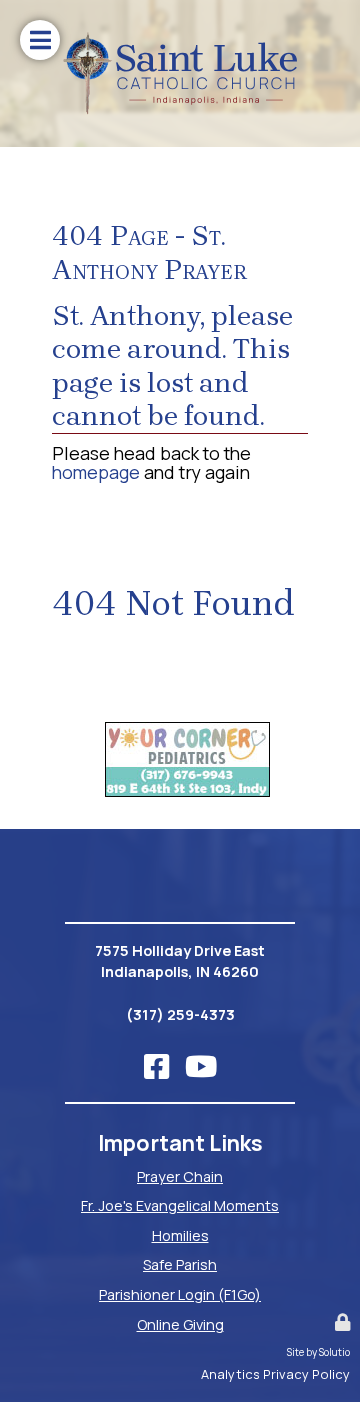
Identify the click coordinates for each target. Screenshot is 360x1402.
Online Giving (180, 1324)
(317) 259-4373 (180, 1014)
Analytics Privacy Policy (275, 1374)
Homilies (180, 1235)
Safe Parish (180, 1264)
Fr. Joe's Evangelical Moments (180, 1205)
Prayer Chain (180, 1176)
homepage (96, 472)
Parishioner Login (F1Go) (180, 1294)
